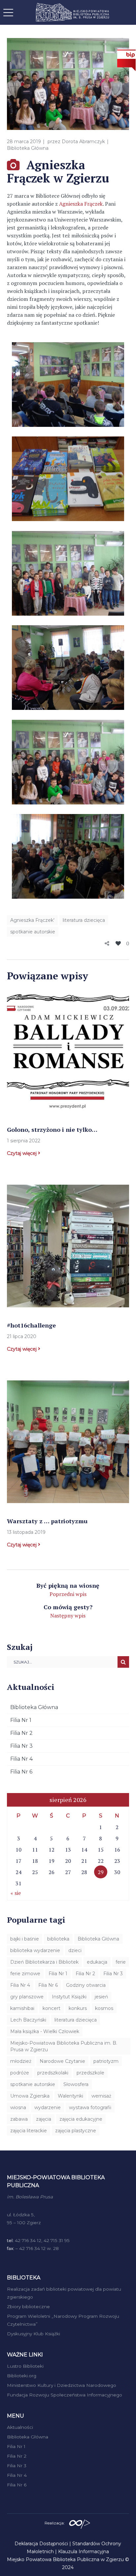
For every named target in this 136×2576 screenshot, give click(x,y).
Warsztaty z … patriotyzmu (47, 1521)
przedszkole (90, 2073)
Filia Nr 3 (21, 1746)
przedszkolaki (53, 2073)
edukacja (97, 1962)
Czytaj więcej (22, 1153)
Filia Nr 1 (21, 1720)
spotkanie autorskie (33, 932)
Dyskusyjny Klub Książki (34, 2334)
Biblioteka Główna (28, 148)
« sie (16, 1893)
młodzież (21, 2061)
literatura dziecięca (84, 920)
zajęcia (44, 2119)
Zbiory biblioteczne (28, 2307)
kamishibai (22, 2008)
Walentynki (70, 2096)
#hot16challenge (31, 1325)
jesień (101, 1997)
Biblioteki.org (22, 2376)
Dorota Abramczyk (83, 142)
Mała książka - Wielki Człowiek (45, 2031)
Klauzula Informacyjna (84, 2552)
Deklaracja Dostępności (41, 2544)
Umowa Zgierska (30, 2096)
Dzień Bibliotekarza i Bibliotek (44, 1962)
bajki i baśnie (25, 1939)
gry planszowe (27, 1997)
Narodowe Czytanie (62, 2061)
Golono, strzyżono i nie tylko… (52, 1129)
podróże (20, 2073)
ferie (121, 1962)
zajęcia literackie (29, 2131)
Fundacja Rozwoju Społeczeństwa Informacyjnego (65, 2395)
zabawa (19, 2119)
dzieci (75, 1950)
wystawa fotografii (90, 2107)
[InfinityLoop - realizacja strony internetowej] (80, 2522)
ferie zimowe (25, 1974)
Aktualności (20, 2427)
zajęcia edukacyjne (81, 2119)
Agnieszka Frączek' (32, 920)
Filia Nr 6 (21, 1772)
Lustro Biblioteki (25, 2366)
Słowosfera (76, 2084)
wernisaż (101, 2096)
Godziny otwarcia (86, 1985)
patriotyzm (106, 2061)
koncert (51, 2008)
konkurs (78, 2008)
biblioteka (58, 1939)
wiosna (18, 2107)
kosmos (104, 2008)
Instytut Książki (69, 1997)
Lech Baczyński (28, 2020)
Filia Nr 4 (21, 1759)
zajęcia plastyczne (76, 2131)
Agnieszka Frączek (81, 204)
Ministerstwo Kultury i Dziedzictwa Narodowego (62, 2385)
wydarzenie (48, 2107)
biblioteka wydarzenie (35, 1950)
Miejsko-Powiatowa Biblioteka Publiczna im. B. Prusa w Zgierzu (64, 2046)
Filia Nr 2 (21, 1733)
